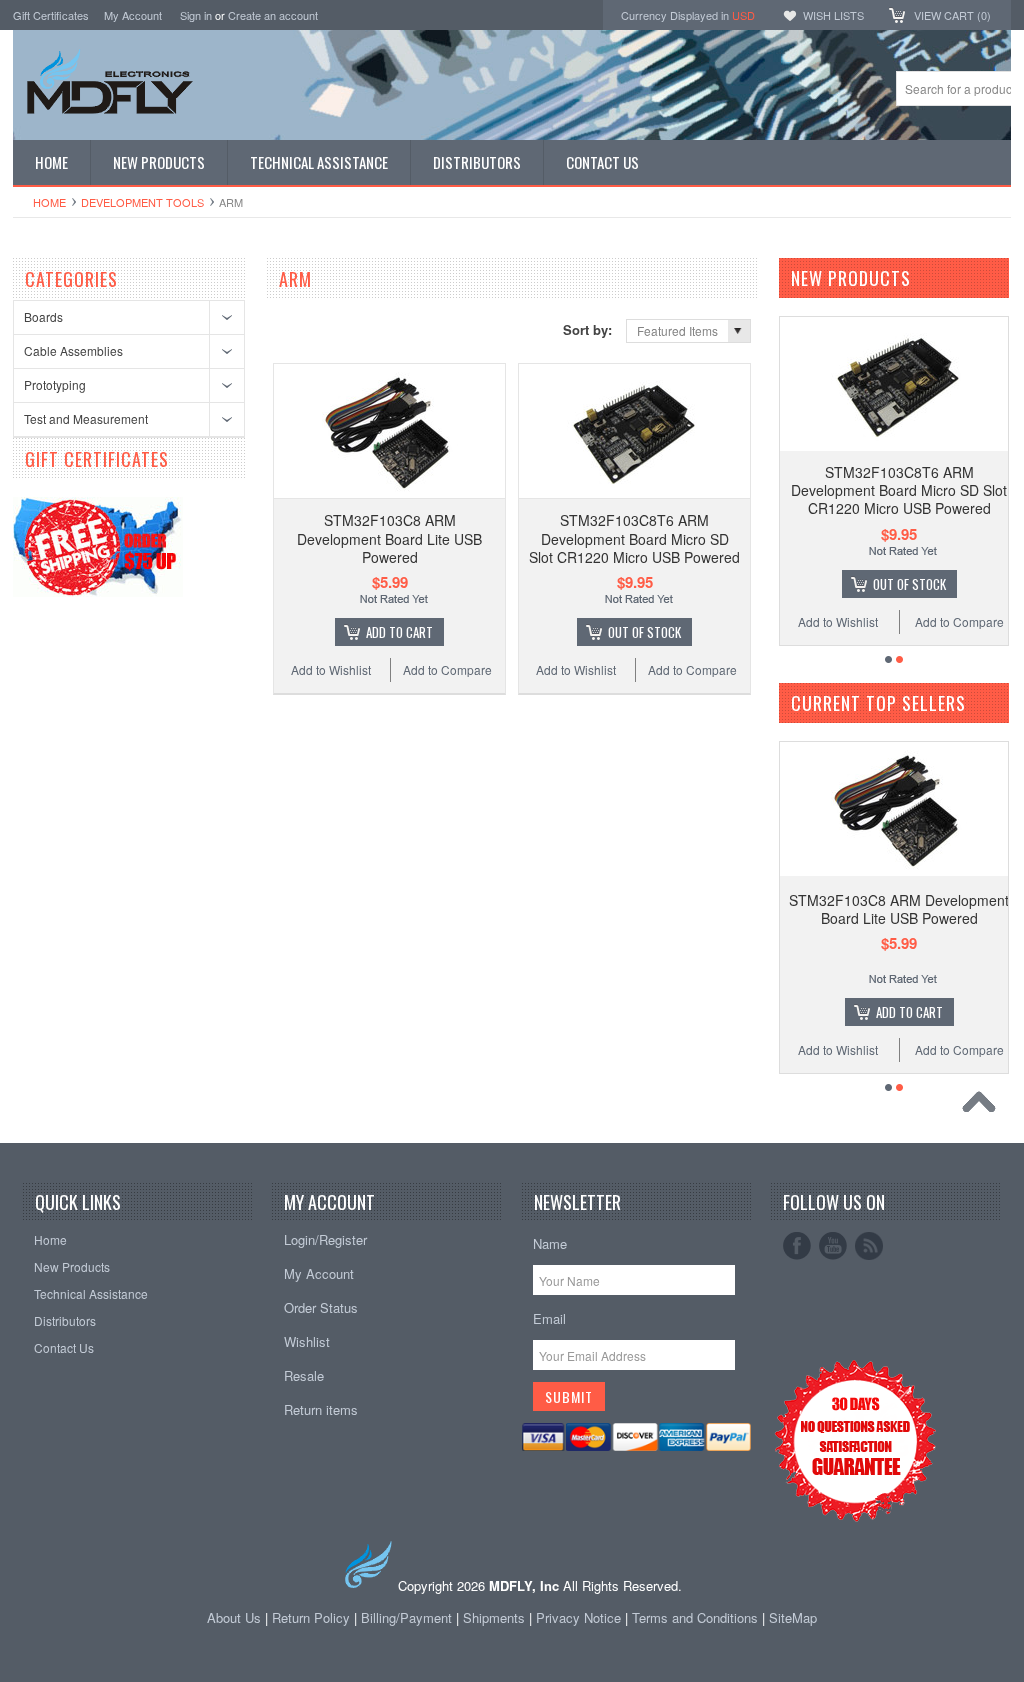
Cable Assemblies (73, 350)
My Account (133, 15)
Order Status (321, 1307)
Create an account (273, 15)
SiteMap (793, 1617)
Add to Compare (447, 669)
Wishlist (307, 1341)
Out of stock (644, 632)
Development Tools (142, 202)
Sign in (196, 15)
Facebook (797, 1246)
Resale (304, 1375)
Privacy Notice (578, 1617)
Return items (321, 1409)
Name (550, 1243)
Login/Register (325, 1239)
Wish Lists (833, 15)
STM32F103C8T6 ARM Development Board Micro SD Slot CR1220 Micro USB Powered (634, 538)
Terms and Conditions (697, 1617)
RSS (869, 1246)
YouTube (833, 1246)
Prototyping (55, 384)
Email (549, 1318)
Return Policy (311, 1617)
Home (49, 202)
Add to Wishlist (331, 669)
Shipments (494, 1617)
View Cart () (952, 15)
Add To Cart (399, 632)
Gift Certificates (51, 15)
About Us (234, 1617)
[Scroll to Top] (984, 1107)
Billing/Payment (406, 1617)
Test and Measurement (86, 418)
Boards (43, 316)
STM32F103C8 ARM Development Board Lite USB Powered (389, 538)
